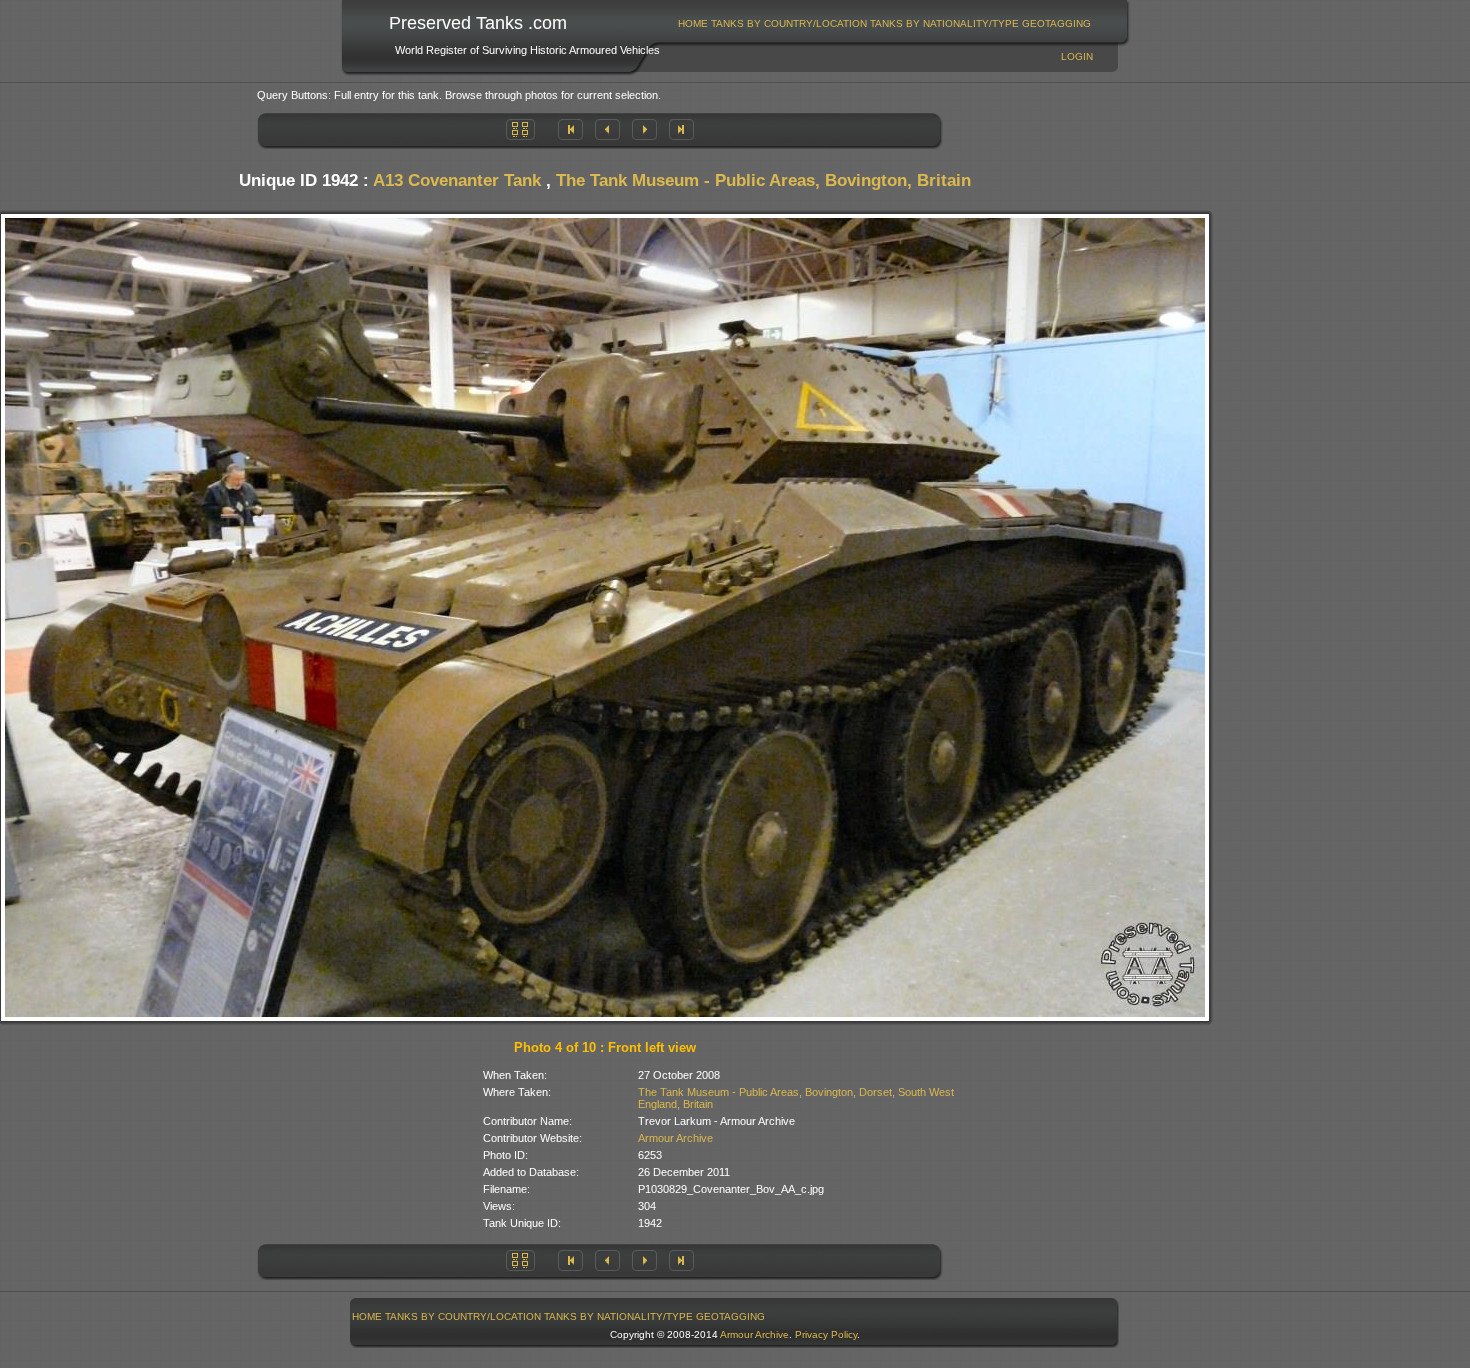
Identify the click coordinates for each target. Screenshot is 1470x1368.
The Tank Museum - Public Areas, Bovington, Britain (763, 180)
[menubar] (885, 23)
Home (693, 23)
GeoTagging (1056, 23)
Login (1077, 56)
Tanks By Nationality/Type (944, 23)
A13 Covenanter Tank (457, 180)
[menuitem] (693, 23)
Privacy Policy (826, 1334)
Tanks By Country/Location (789, 23)
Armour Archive (675, 1138)
